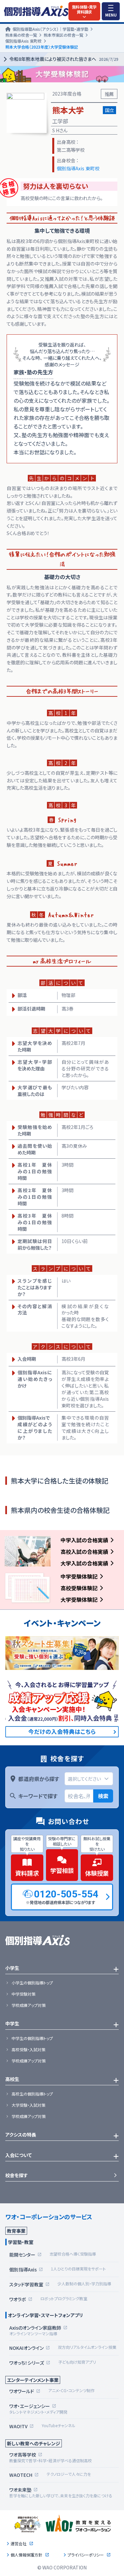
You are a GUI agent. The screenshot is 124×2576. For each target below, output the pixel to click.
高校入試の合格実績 (84, 1552)
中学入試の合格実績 (84, 1540)
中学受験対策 (23, 1994)
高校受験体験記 (79, 1588)
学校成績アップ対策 (29, 2005)
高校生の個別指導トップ (32, 2094)
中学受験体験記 (79, 1576)
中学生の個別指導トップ (32, 2038)
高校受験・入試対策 (28, 2050)
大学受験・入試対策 (28, 2105)
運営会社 (19, 2544)
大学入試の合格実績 (84, 1563)
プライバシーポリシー (86, 2555)
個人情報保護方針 (26, 2555)
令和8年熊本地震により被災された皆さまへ (64, 59)
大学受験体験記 (79, 1600)
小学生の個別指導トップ (32, 1983)
